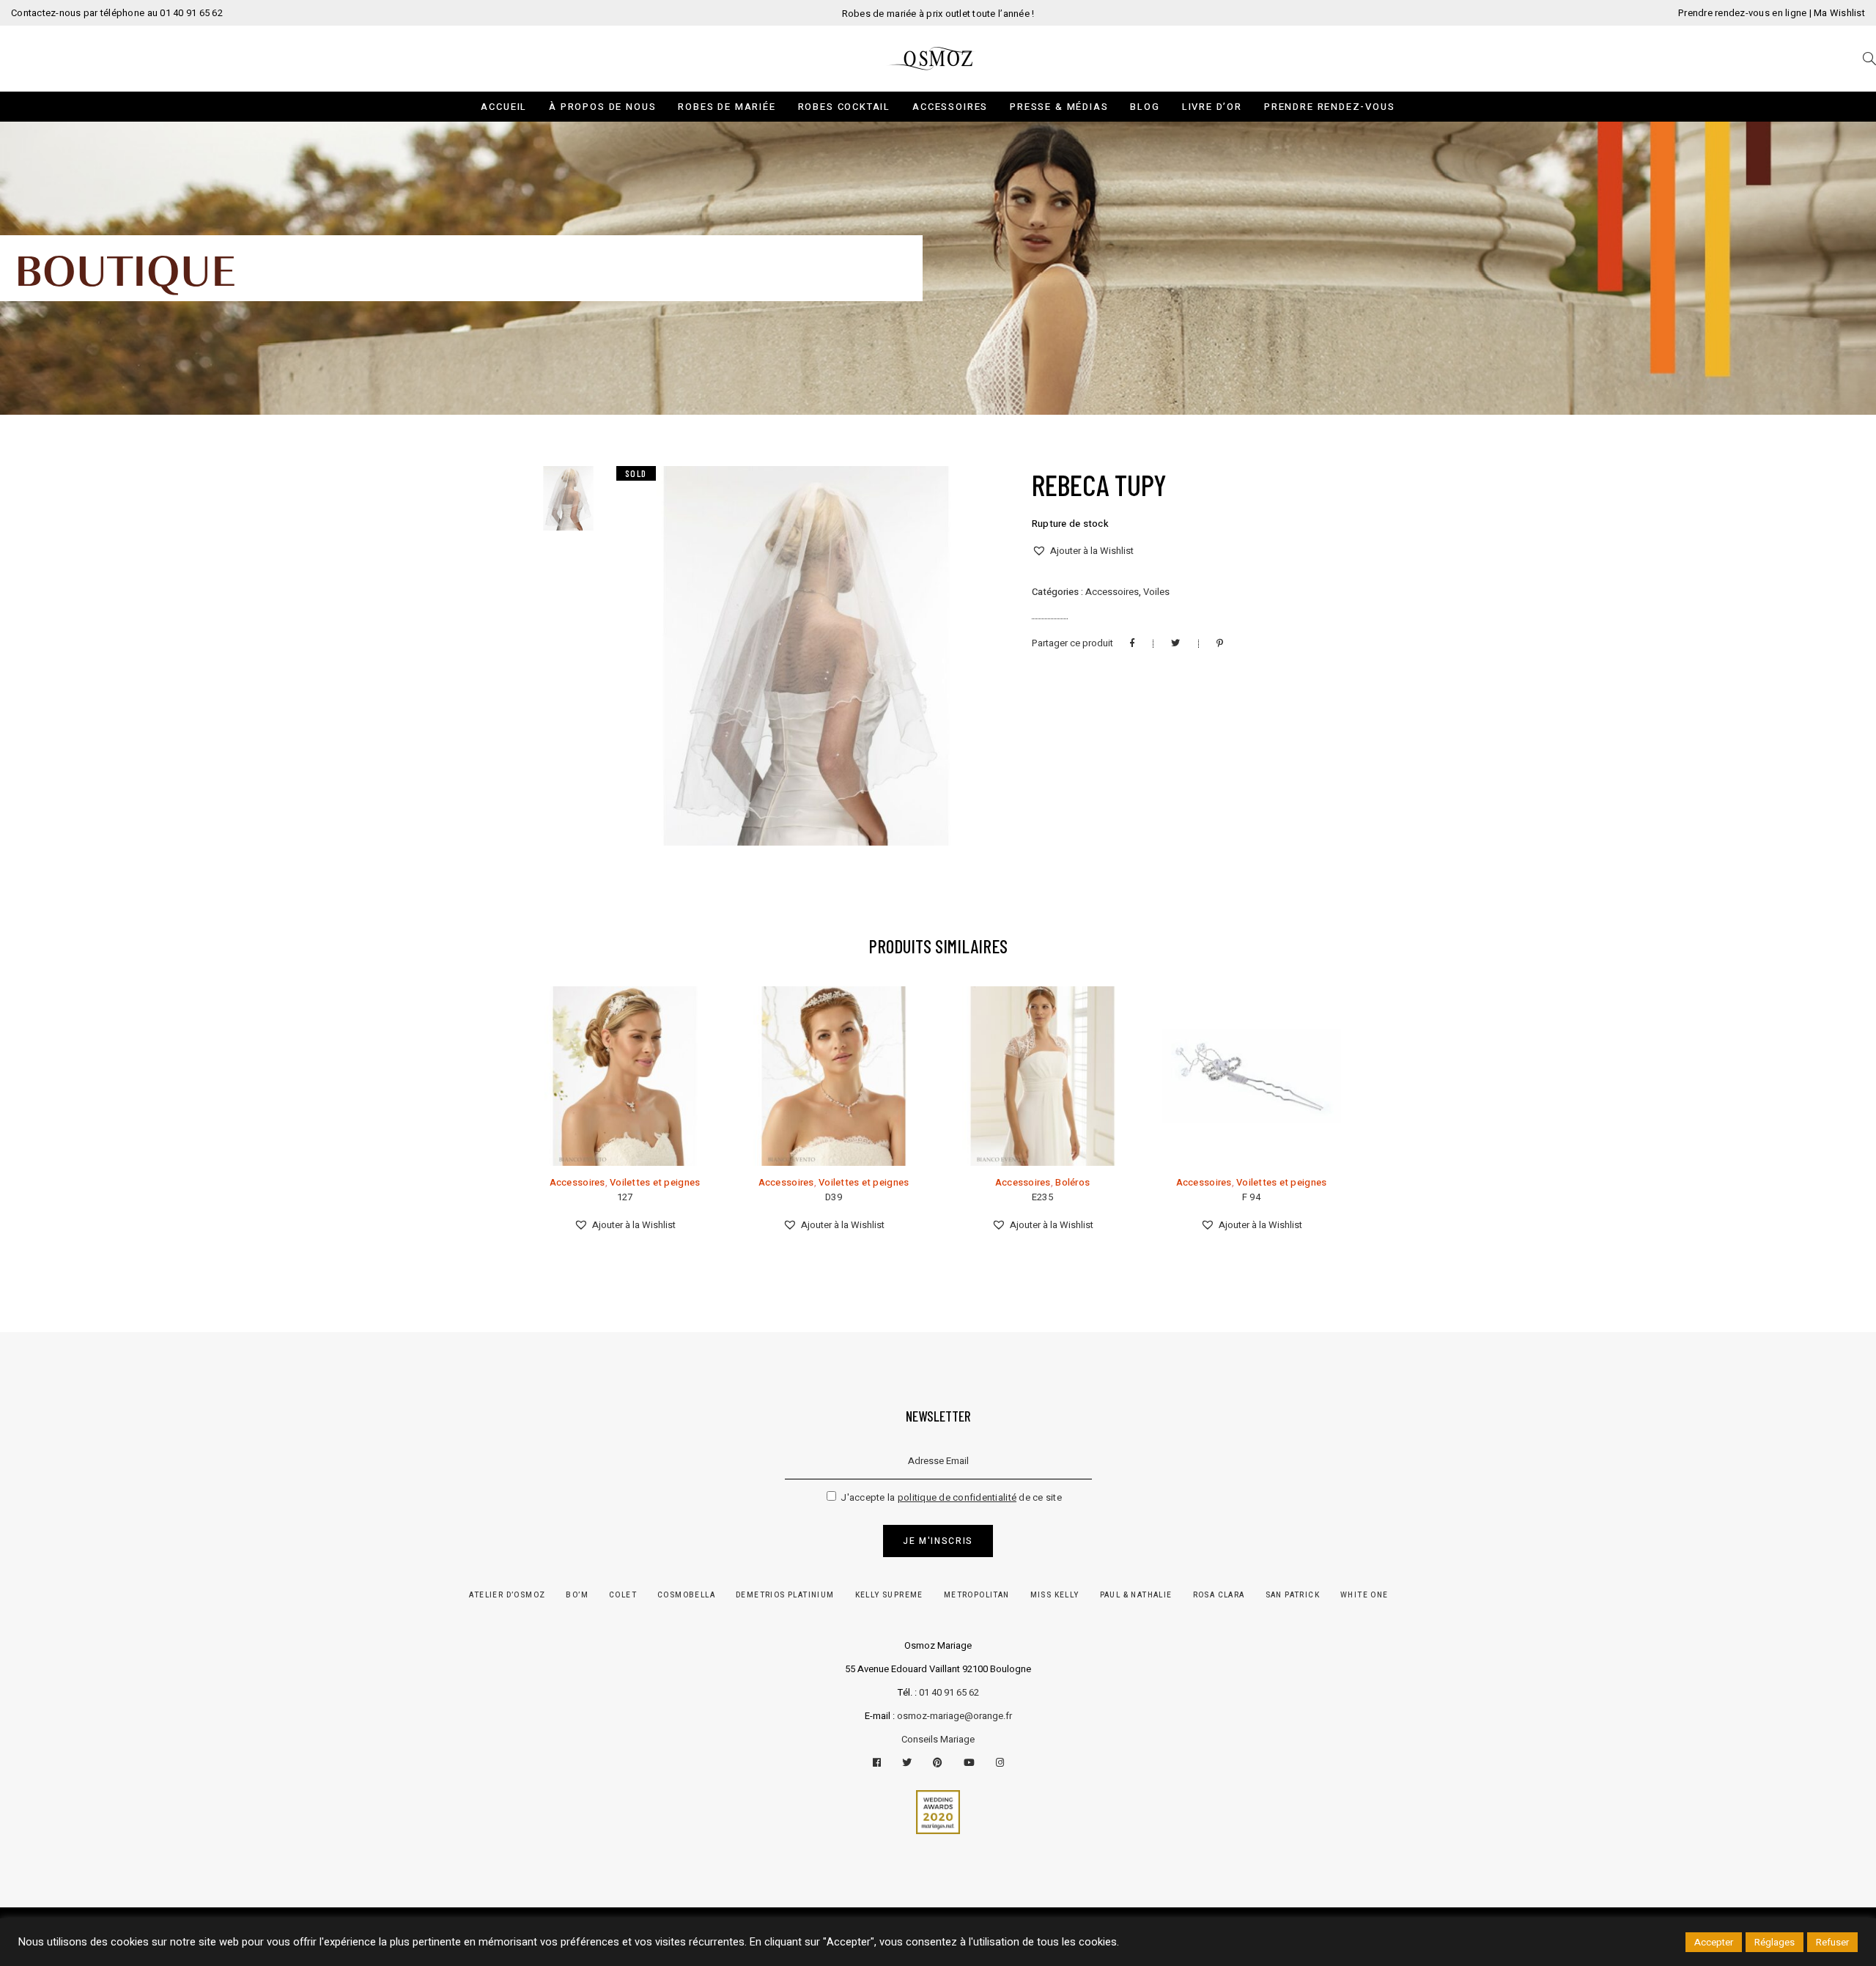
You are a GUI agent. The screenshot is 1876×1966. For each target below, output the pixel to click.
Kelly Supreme (889, 1595)
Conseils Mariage (938, 1739)
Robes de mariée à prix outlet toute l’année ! (938, 14)
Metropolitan (977, 1595)
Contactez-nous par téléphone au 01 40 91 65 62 (117, 13)
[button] (1083, 551)
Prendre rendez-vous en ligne (1742, 13)
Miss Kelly (1055, 1595)
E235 (1042, 1197)
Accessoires (1112, 592)
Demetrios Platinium (785, 1595)
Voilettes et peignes (655, 1182)
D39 (834, 1197)
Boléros (1072, 1182)
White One (1364, 1595)
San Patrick (1293, 1595)
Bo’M (577, 1595)
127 (625, 1197)
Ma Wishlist (1839, 13)
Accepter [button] (1714, 1942)
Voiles (1156, 592)
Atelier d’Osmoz (507, 1595)
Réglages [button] (1775, 1942)
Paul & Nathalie (1136, 1595)
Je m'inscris (938, 1541)
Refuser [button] (1832, 1942)
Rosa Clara (1219, 1595)
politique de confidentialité (957, 1497)
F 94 (1251, 1197)
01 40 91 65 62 (949, 1692)
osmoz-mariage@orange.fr (954, 1716)
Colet (623, 1595)
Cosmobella (686, 1595)
